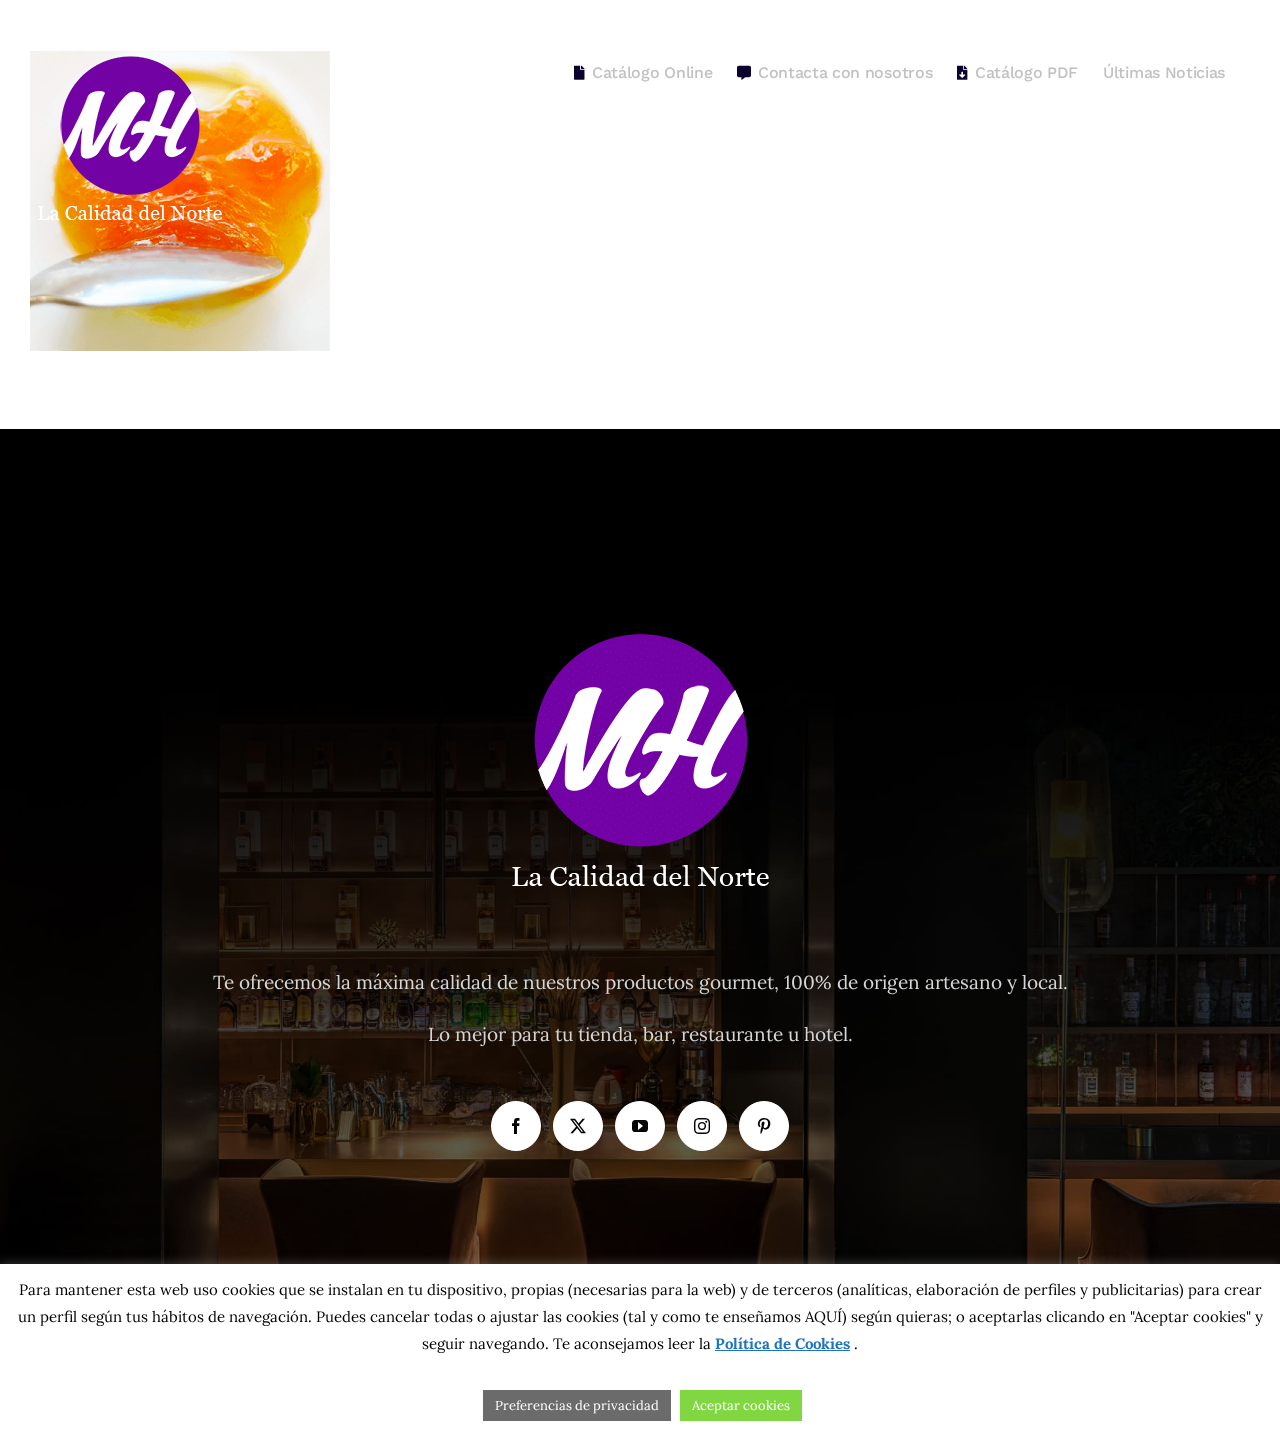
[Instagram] (702, 1126)
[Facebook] (516, 1126)
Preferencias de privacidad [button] (577, 1405)
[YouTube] (640, 1126)
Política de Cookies (782, 1343)
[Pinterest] (764, 1126)
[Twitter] (578, 1126)
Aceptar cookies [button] (741, 1405)
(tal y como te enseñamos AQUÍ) (733, 1316)
